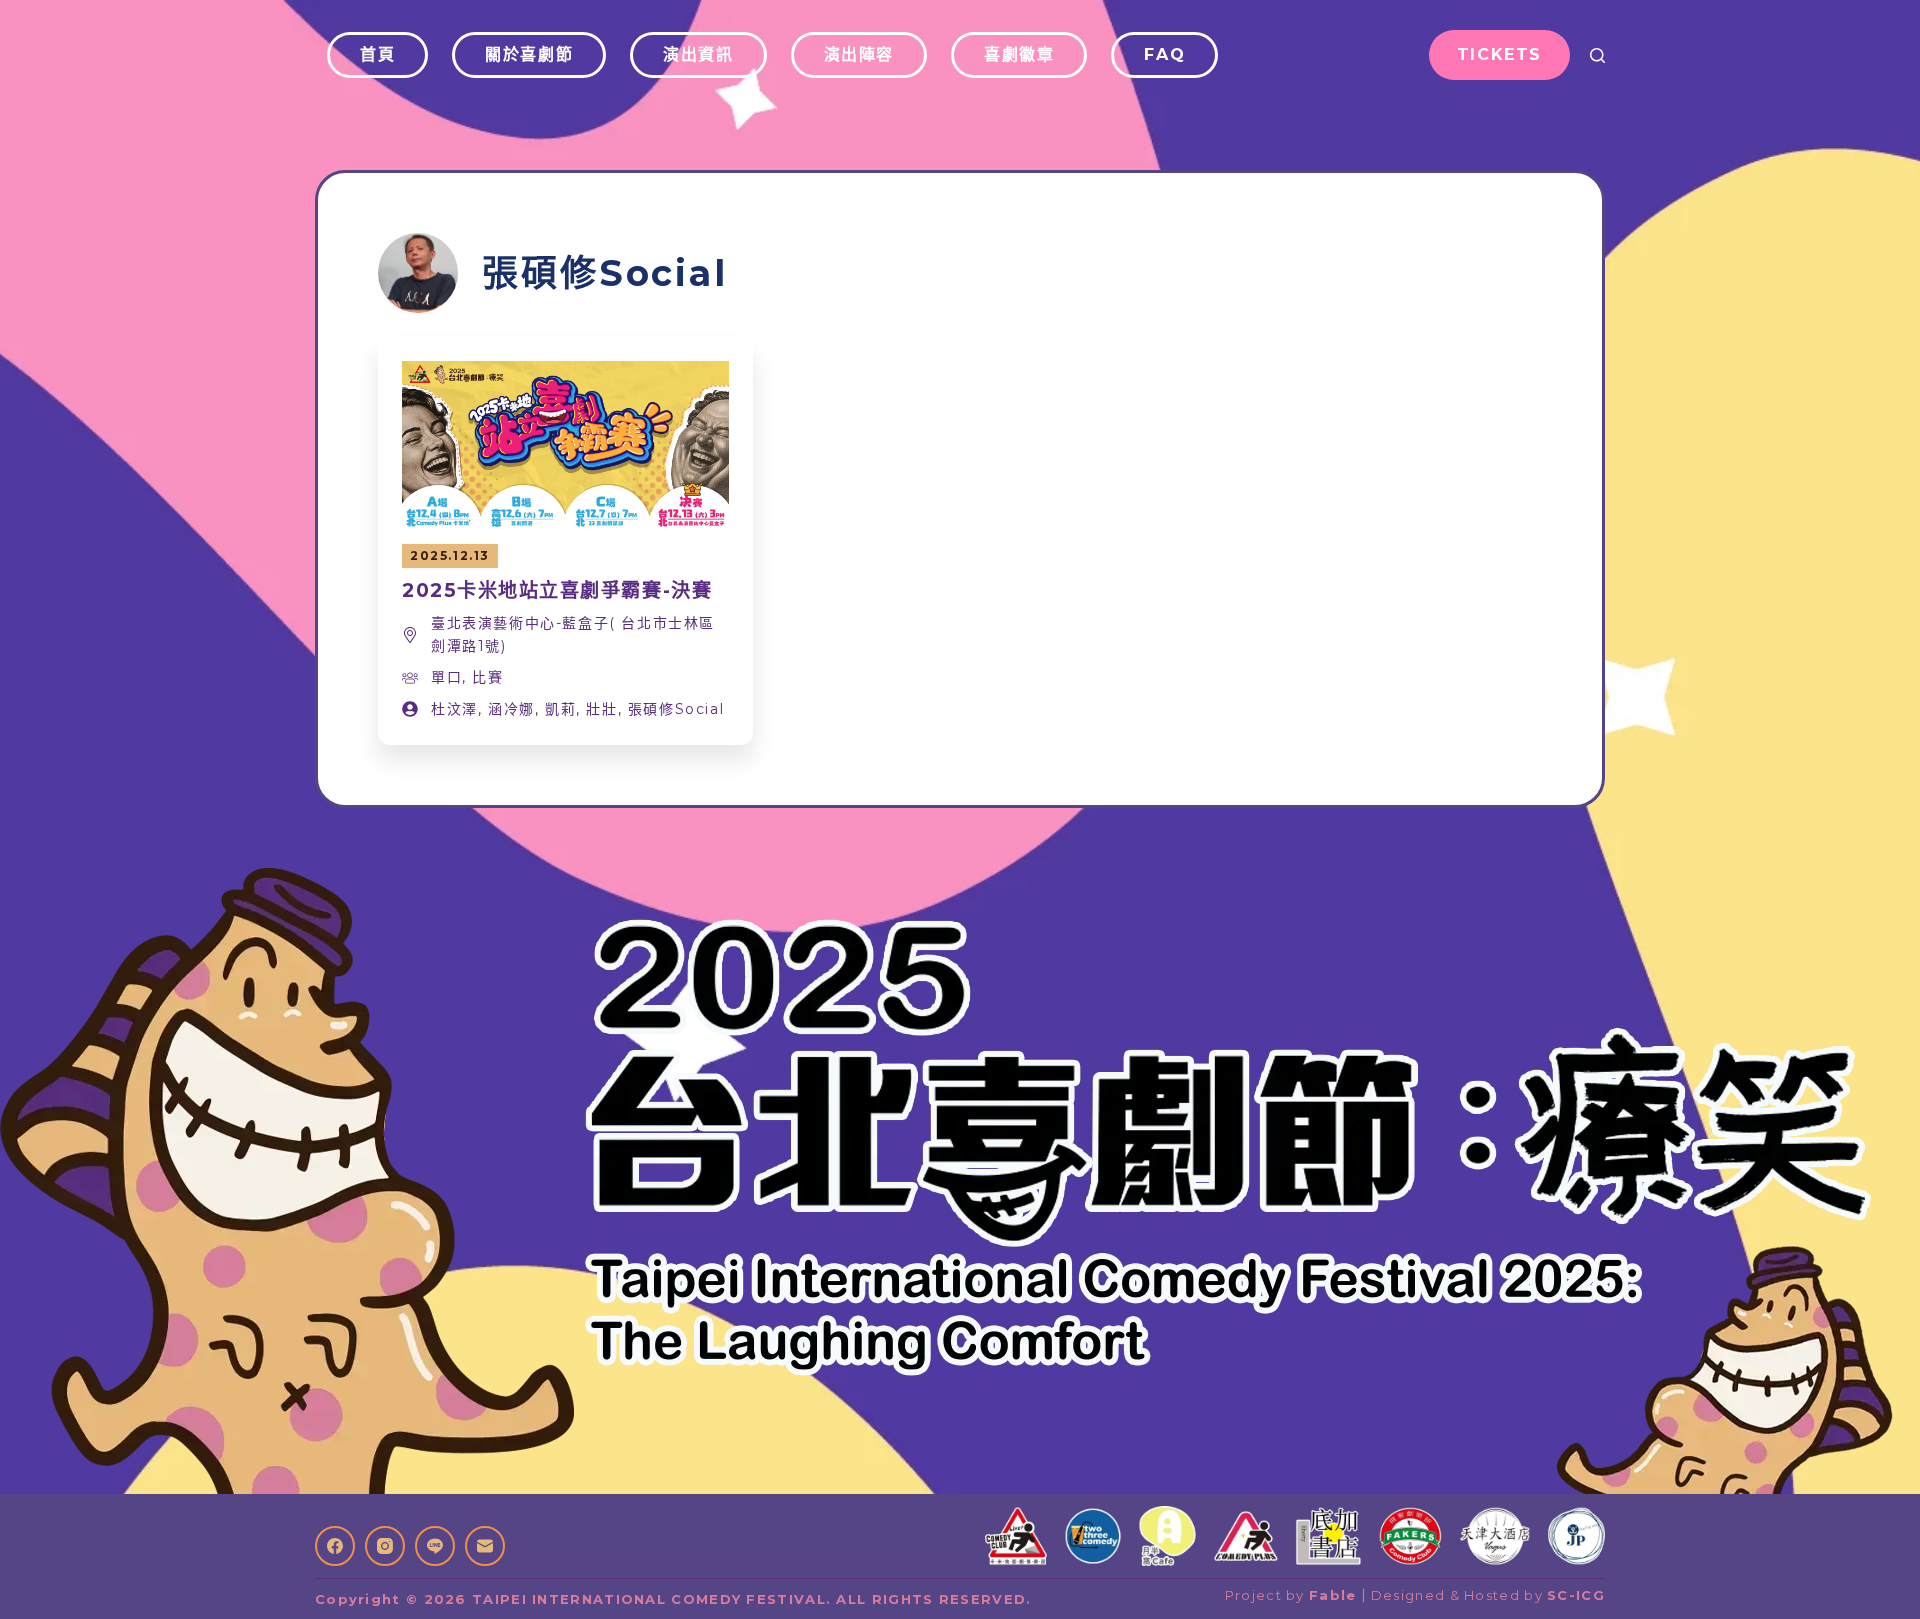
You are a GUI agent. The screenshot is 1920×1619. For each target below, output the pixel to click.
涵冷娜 (511, 709)
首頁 (377, 54)
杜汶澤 (454, 709)
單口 (446, 677)
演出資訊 (698, 54)
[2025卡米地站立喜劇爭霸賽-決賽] (565, 373)
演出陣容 (859, 54)
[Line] (435, 1546)
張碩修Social (676, 709)
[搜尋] (1597, 55)
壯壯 (601, 709)
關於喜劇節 (529, 54)
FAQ (1164, 54)
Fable (1333, 1595)
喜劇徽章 (1019, 54)
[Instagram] (385, 1546)
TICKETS (1499, 54)
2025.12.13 (450, 555)
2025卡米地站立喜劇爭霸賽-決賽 (557, 590)
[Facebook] (335, 1546)
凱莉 (560, 709)
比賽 (487, 677)
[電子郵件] (485, 1546)
